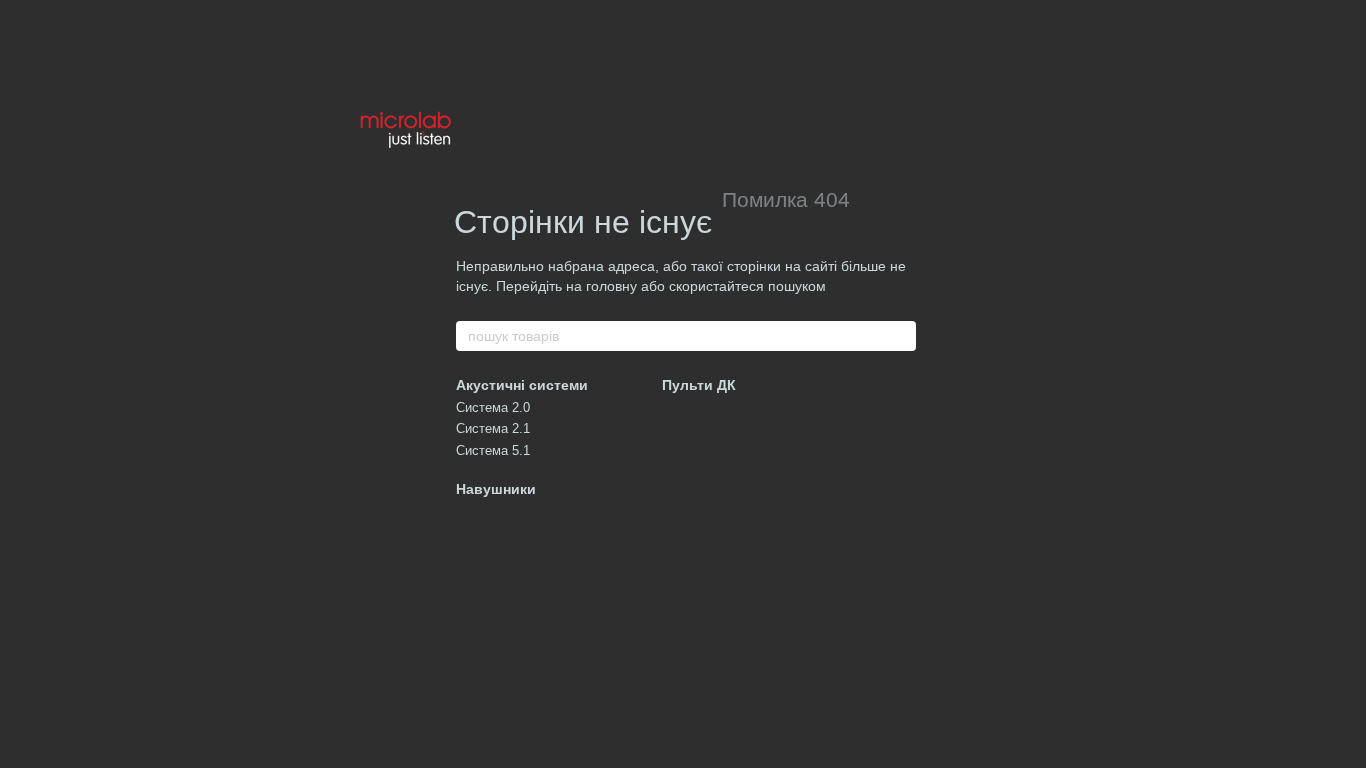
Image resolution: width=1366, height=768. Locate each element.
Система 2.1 (493, 428)
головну (611, 286)
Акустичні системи (522, 385)
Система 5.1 (493, 450)
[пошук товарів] (900, 336)
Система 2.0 (493, 407)
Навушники (496, 489)
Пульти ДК (699, 385)
